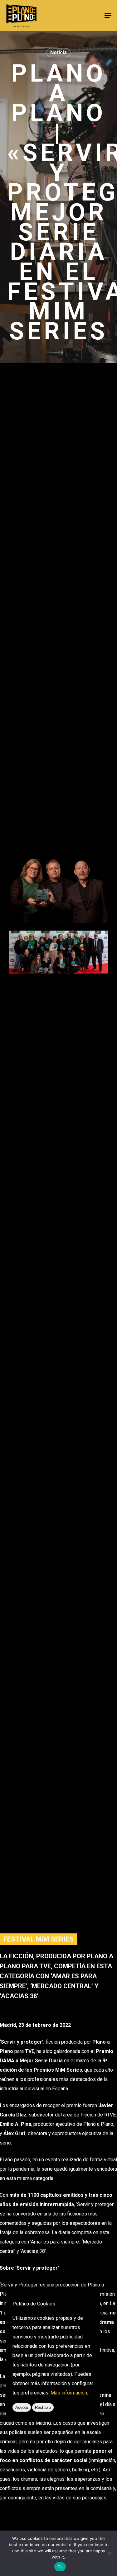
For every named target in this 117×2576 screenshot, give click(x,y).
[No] (109, 2553)
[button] (108, 16)
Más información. (69, 2393)
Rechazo (43, 2407)
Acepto (22, 2407)
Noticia (58, 52)
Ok (60, 2567)
